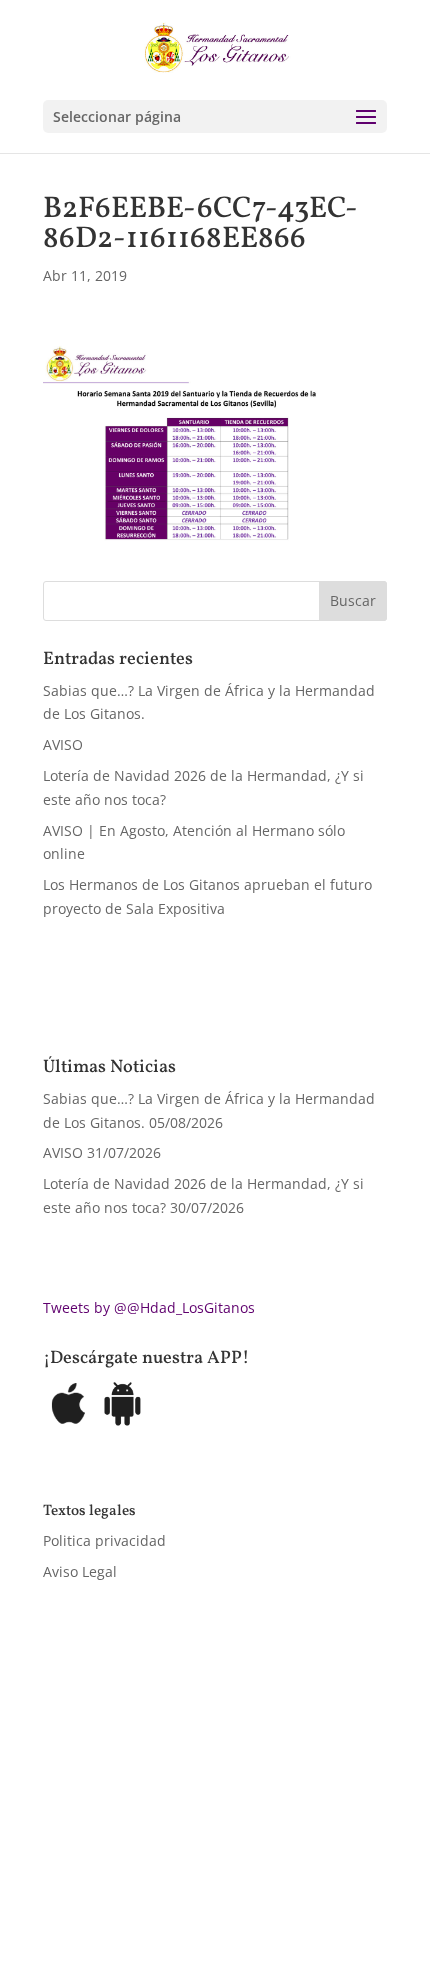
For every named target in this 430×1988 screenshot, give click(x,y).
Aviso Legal (80, 1571)
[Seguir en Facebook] (59, 1884)
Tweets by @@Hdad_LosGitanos (149, 1307)
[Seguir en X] (99, 1884)
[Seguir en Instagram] (139, 1884)
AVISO (63, 744)
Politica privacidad (104, 1540)
